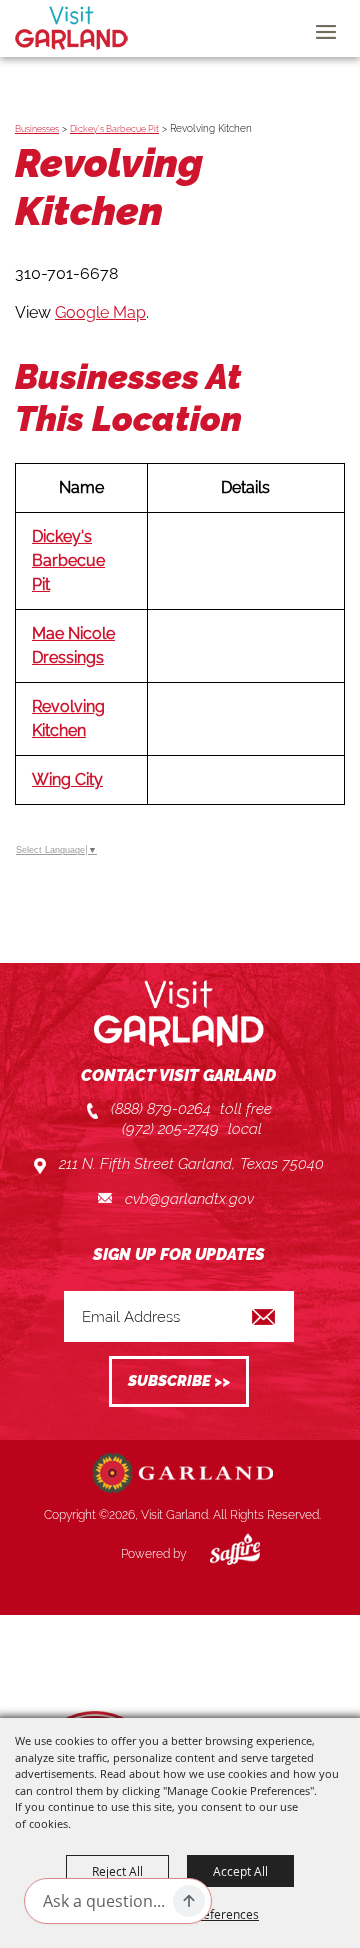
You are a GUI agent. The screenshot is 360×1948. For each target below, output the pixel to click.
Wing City (67, 779)
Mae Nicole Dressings (73, 645)
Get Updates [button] (179, 1381)
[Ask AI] (189, 1901)
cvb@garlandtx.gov (189, 1199)
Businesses (37, 129)
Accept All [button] (240, 1871)
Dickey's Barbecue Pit (114, 129)
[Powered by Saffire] (220, 1554)
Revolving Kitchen (68, 718)
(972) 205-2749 (170, 1129)
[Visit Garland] (71, 28)
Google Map (100, 312)
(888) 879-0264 (161, 1109)
